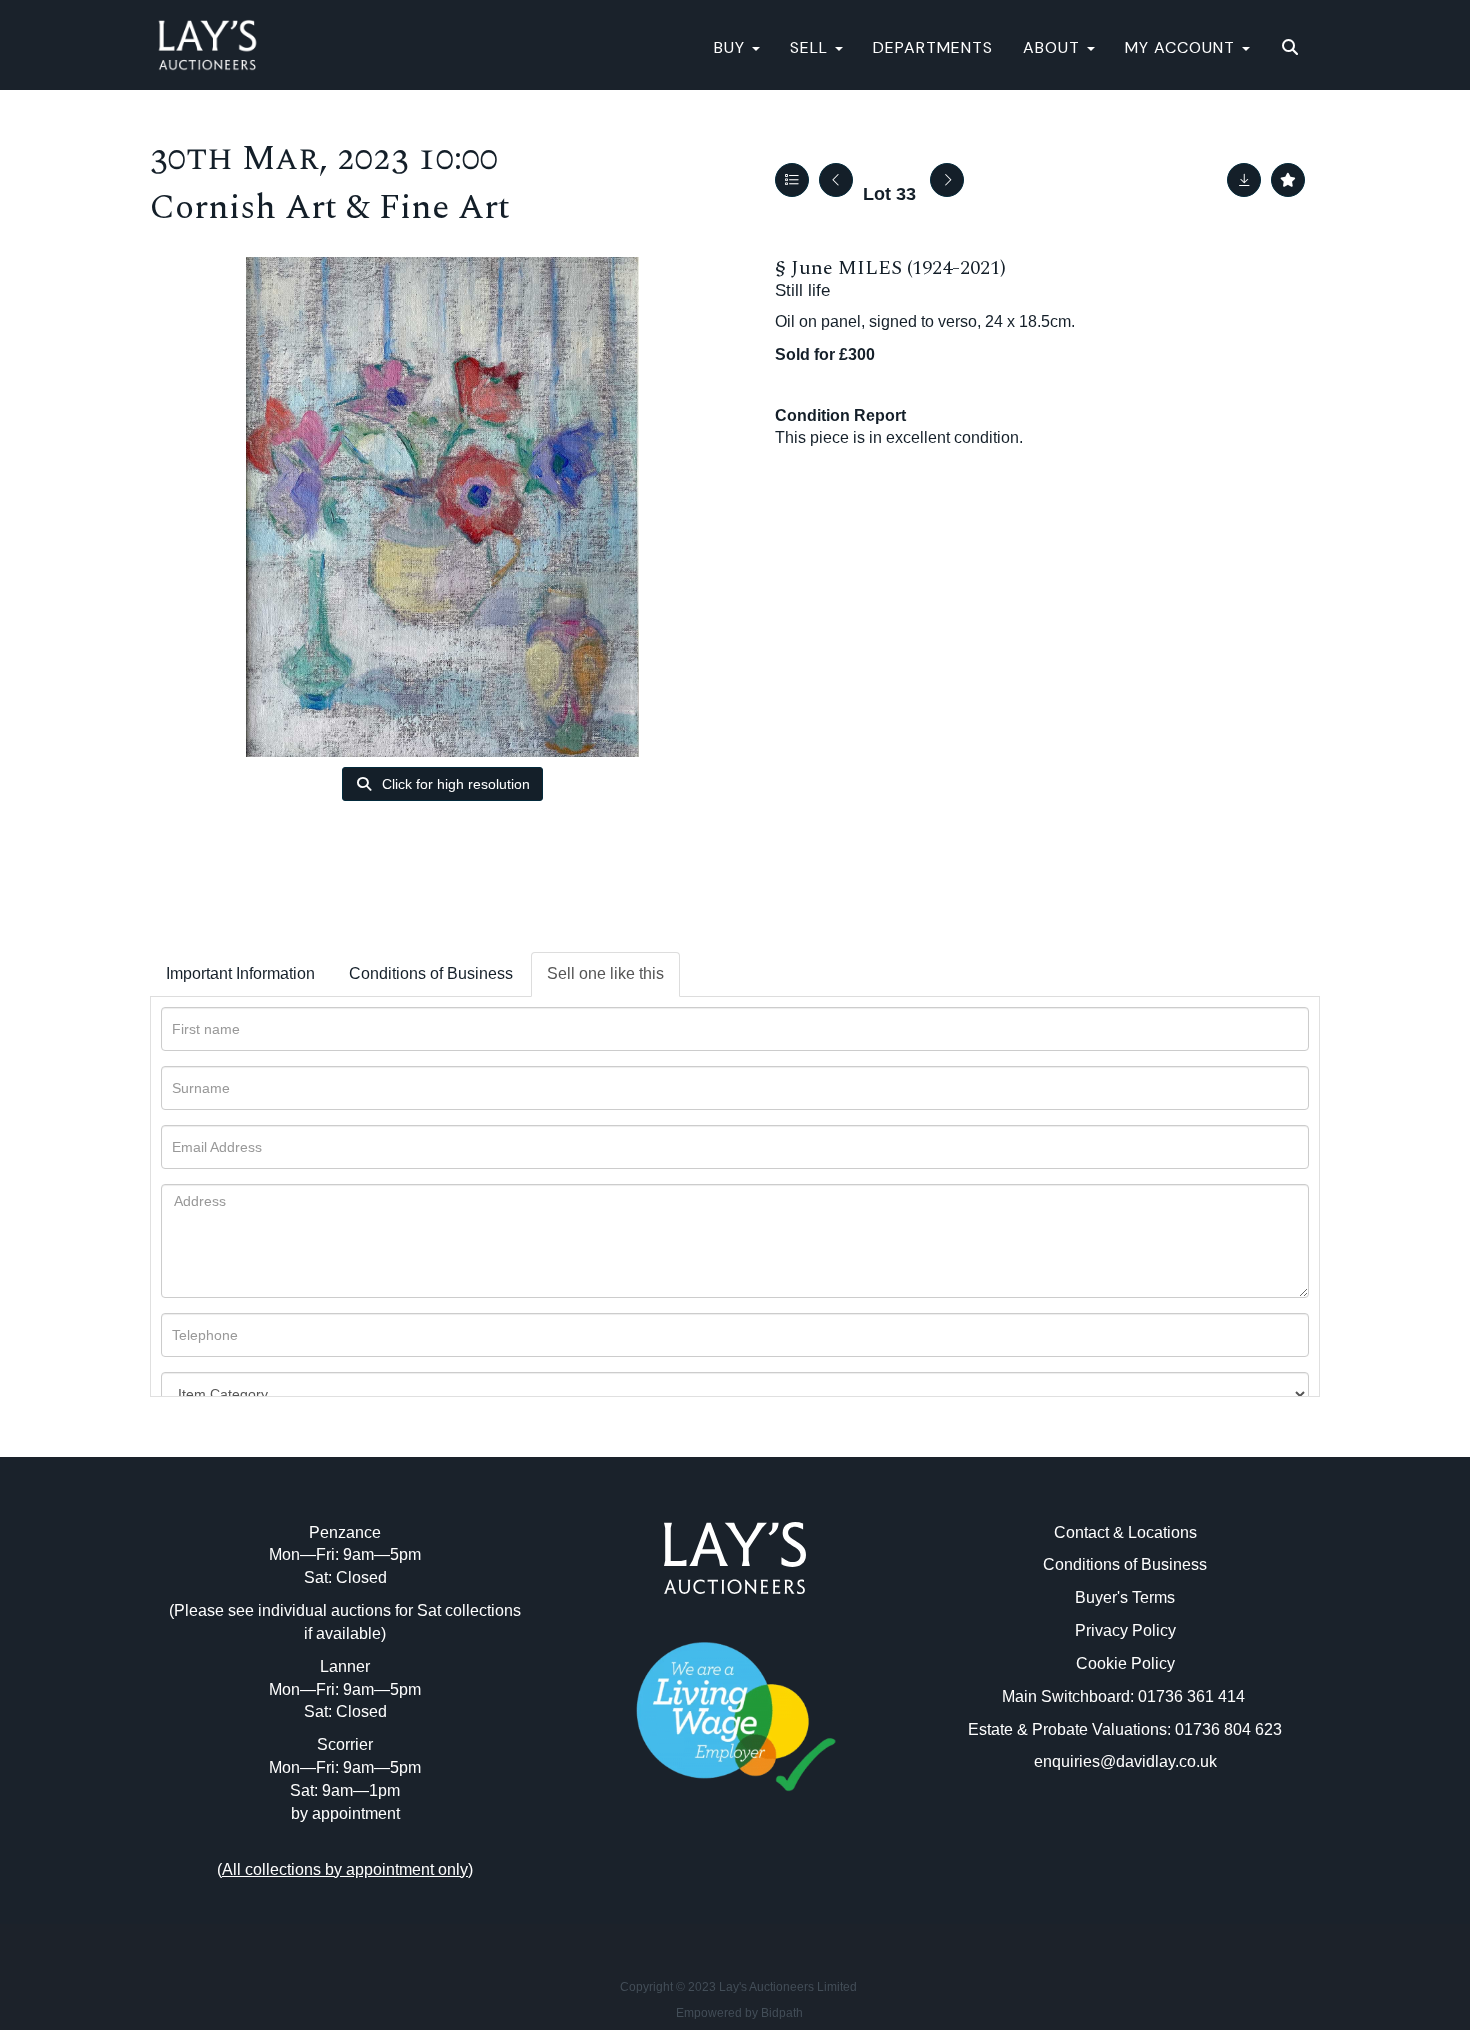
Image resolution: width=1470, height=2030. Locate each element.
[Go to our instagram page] (777, 1880)
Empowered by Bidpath (739, 2013)
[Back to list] (792, 180)
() (345, 1869)
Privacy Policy (1125, 1630)
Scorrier (345, 1744)
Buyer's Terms (1125, 1597)
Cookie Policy (1125, 1663)
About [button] (1054, 47)
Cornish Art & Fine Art (330, 207)
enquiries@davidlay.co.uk (1125, 1761)
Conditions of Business (431, 973)
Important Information (240, 973)
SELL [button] (811, 47)
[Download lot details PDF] (1244, 180)
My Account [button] (1182, 47)
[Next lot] (947, 180)
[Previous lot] (836, 180)
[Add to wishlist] (1288, 180)
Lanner (345, 1666)
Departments (933, 47)
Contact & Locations (1125, 1532)
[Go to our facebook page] (694, 1880)
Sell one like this (605, 973)
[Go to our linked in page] (735, 1880)
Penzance (345, 1532)
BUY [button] (732, 47)
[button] (1292, 48)
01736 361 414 (1193, 1696)
